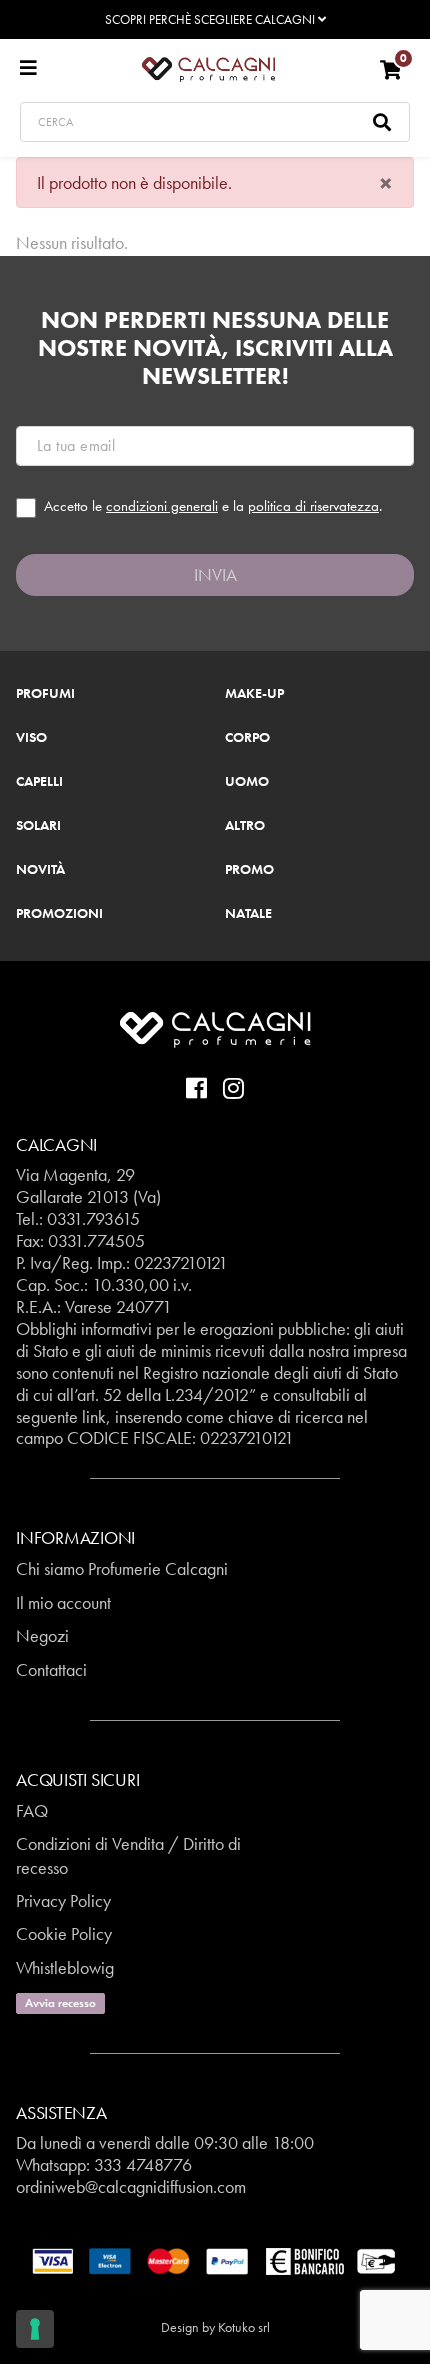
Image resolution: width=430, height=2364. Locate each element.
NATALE (248, 914)
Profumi (45, 694)
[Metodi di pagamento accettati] (214, 2260)
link (94, 1416)
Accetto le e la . (213, 506)
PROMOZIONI (59, 914)
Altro (245, 826)
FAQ (32, 1810)
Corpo (247, 738)
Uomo (247, 782)
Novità (40, 870)
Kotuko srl (244, 2327)
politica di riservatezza (313, 506)
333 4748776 (143, 2164)
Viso (31, 738)
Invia (215, 574)
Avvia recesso (60, 2003)
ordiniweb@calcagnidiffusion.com (131, 2186)
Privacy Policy (63, 1900)
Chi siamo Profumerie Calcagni (122, 1568)
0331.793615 (93, 1218)
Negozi (42, 1635)
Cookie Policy (64, 1933)
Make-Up (254, 694)
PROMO (249, 870)
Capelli (39, 782)
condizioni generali (162, 506)
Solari (38, 826)
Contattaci (51, 1669)
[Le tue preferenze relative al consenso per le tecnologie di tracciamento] (35, 2329)
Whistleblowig (65, 1967)
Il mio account (63, 1602)
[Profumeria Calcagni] (208, 68)
